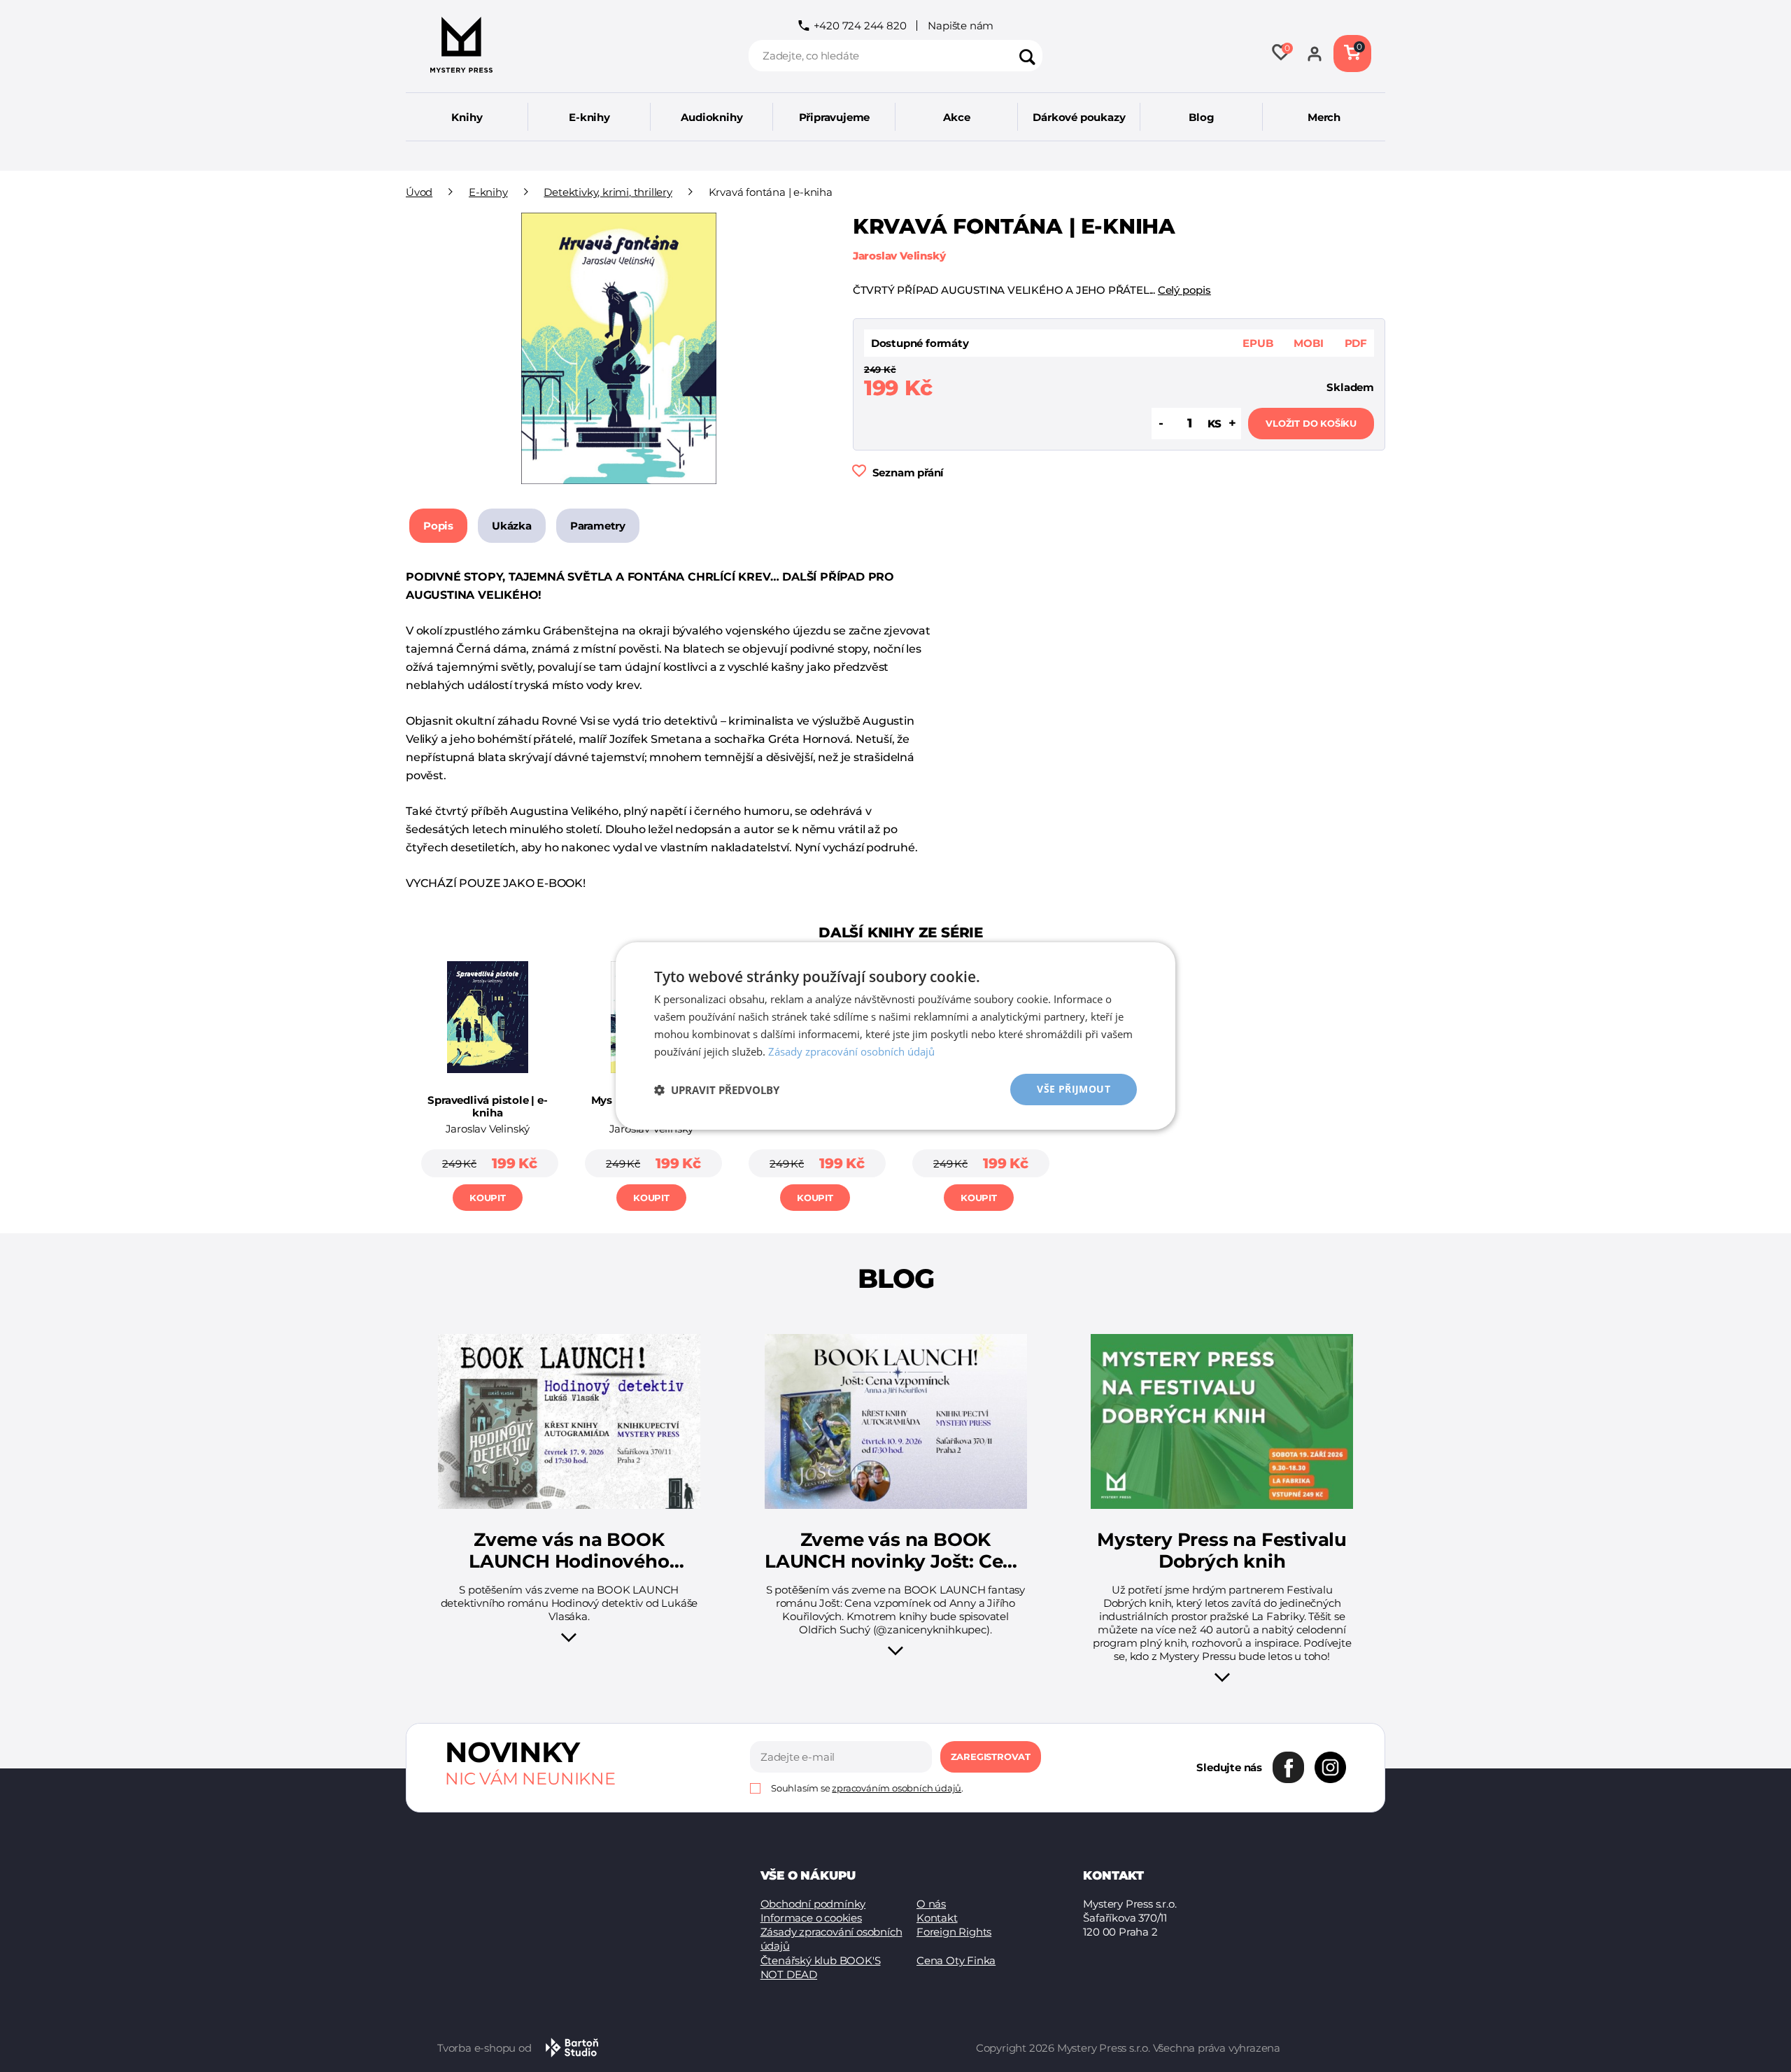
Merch (1324, 117)
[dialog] (895, 1036)
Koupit (488, 1198)
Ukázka (512, 526)
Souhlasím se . (867, 1788)
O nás (931, 1904)
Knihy (467, 117)
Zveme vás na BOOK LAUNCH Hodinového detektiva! (569, 1551)
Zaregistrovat (991, 1757)
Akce (956, 117)
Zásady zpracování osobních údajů (831, 1939)
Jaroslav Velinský (899, 256)
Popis (438, 526)
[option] (488, 1082)
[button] (717, 1090)
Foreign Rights (954, 1932)
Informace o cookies (811, 1918)
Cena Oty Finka (956, 1960)
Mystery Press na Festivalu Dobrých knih (1222, 1551)
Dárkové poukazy (1079, 117)
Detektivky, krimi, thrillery (608, 192)
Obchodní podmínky (813, 1904)
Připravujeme (835, 117)
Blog (1201, 117)
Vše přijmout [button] (1074, 1089)
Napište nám (961, 26)
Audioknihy (712, 117)
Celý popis (1184, 290)
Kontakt (937, 1918)
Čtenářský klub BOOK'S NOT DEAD (821, 1967)
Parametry (598, 526)
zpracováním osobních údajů (897, 1788)
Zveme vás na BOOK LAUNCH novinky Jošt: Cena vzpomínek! (895, 1551)
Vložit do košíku (1311, 423)
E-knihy (589, 117)
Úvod (419, 192)
